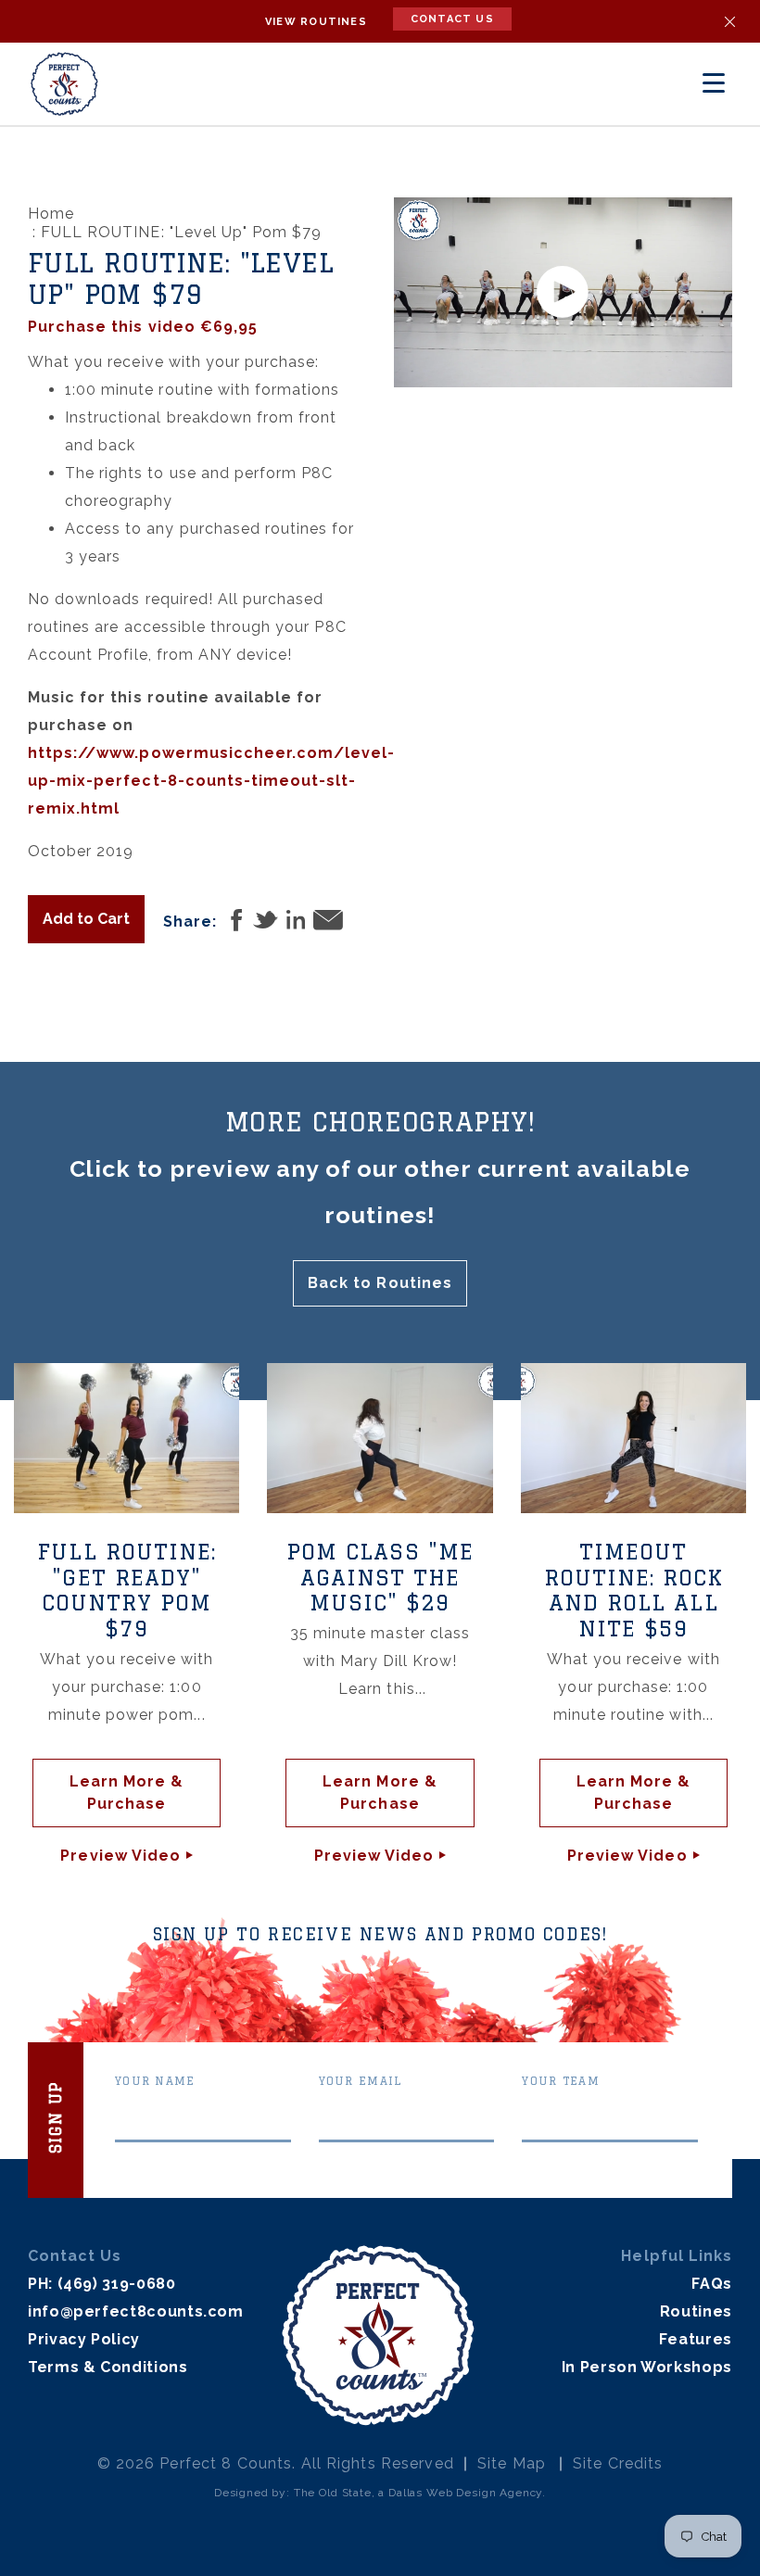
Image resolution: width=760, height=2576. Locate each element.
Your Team (561, 2081)
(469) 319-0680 (117, 2284)
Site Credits (618, 2463)
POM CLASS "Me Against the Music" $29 (380, 1577)
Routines (696, 2311)
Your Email (361, 2081)
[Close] (730, 22)
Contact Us (452, 19)
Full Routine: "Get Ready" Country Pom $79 (127, 1590)
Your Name (155, 2081)
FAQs (712, 2284)
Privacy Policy (84, 2339)
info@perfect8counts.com (136, 2311)
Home (51, 214)
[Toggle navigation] (714, 83)
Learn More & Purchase (127, 1793)
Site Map (512, 2463)
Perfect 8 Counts (226, 2463)
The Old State (333, 2493)
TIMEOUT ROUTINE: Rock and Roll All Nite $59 (634, 1590)
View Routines (316, 22)
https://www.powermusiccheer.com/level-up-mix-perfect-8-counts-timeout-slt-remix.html (212, 781)
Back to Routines (380, 1283)
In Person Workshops (647, 2367)
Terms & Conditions (108, 2367)
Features (696, 2339)
